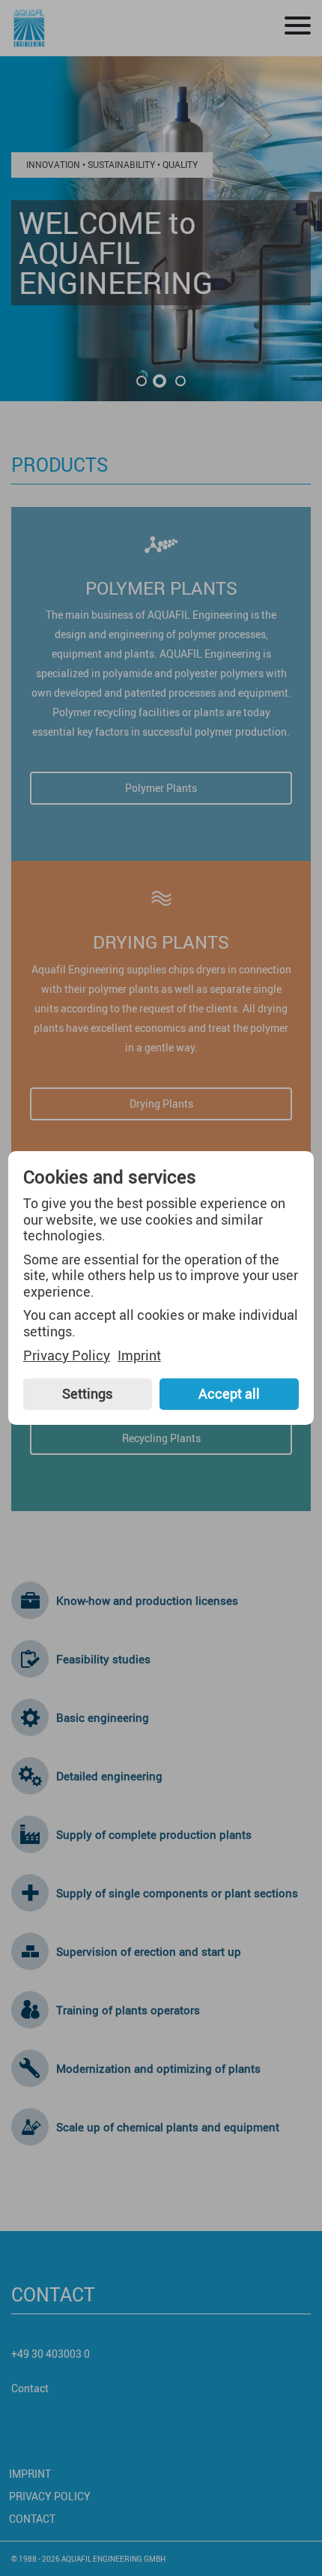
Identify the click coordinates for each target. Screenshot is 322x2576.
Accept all (229, 1393)
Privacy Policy (67, 1356)
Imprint (139, 1356)
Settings (87, 1393)
